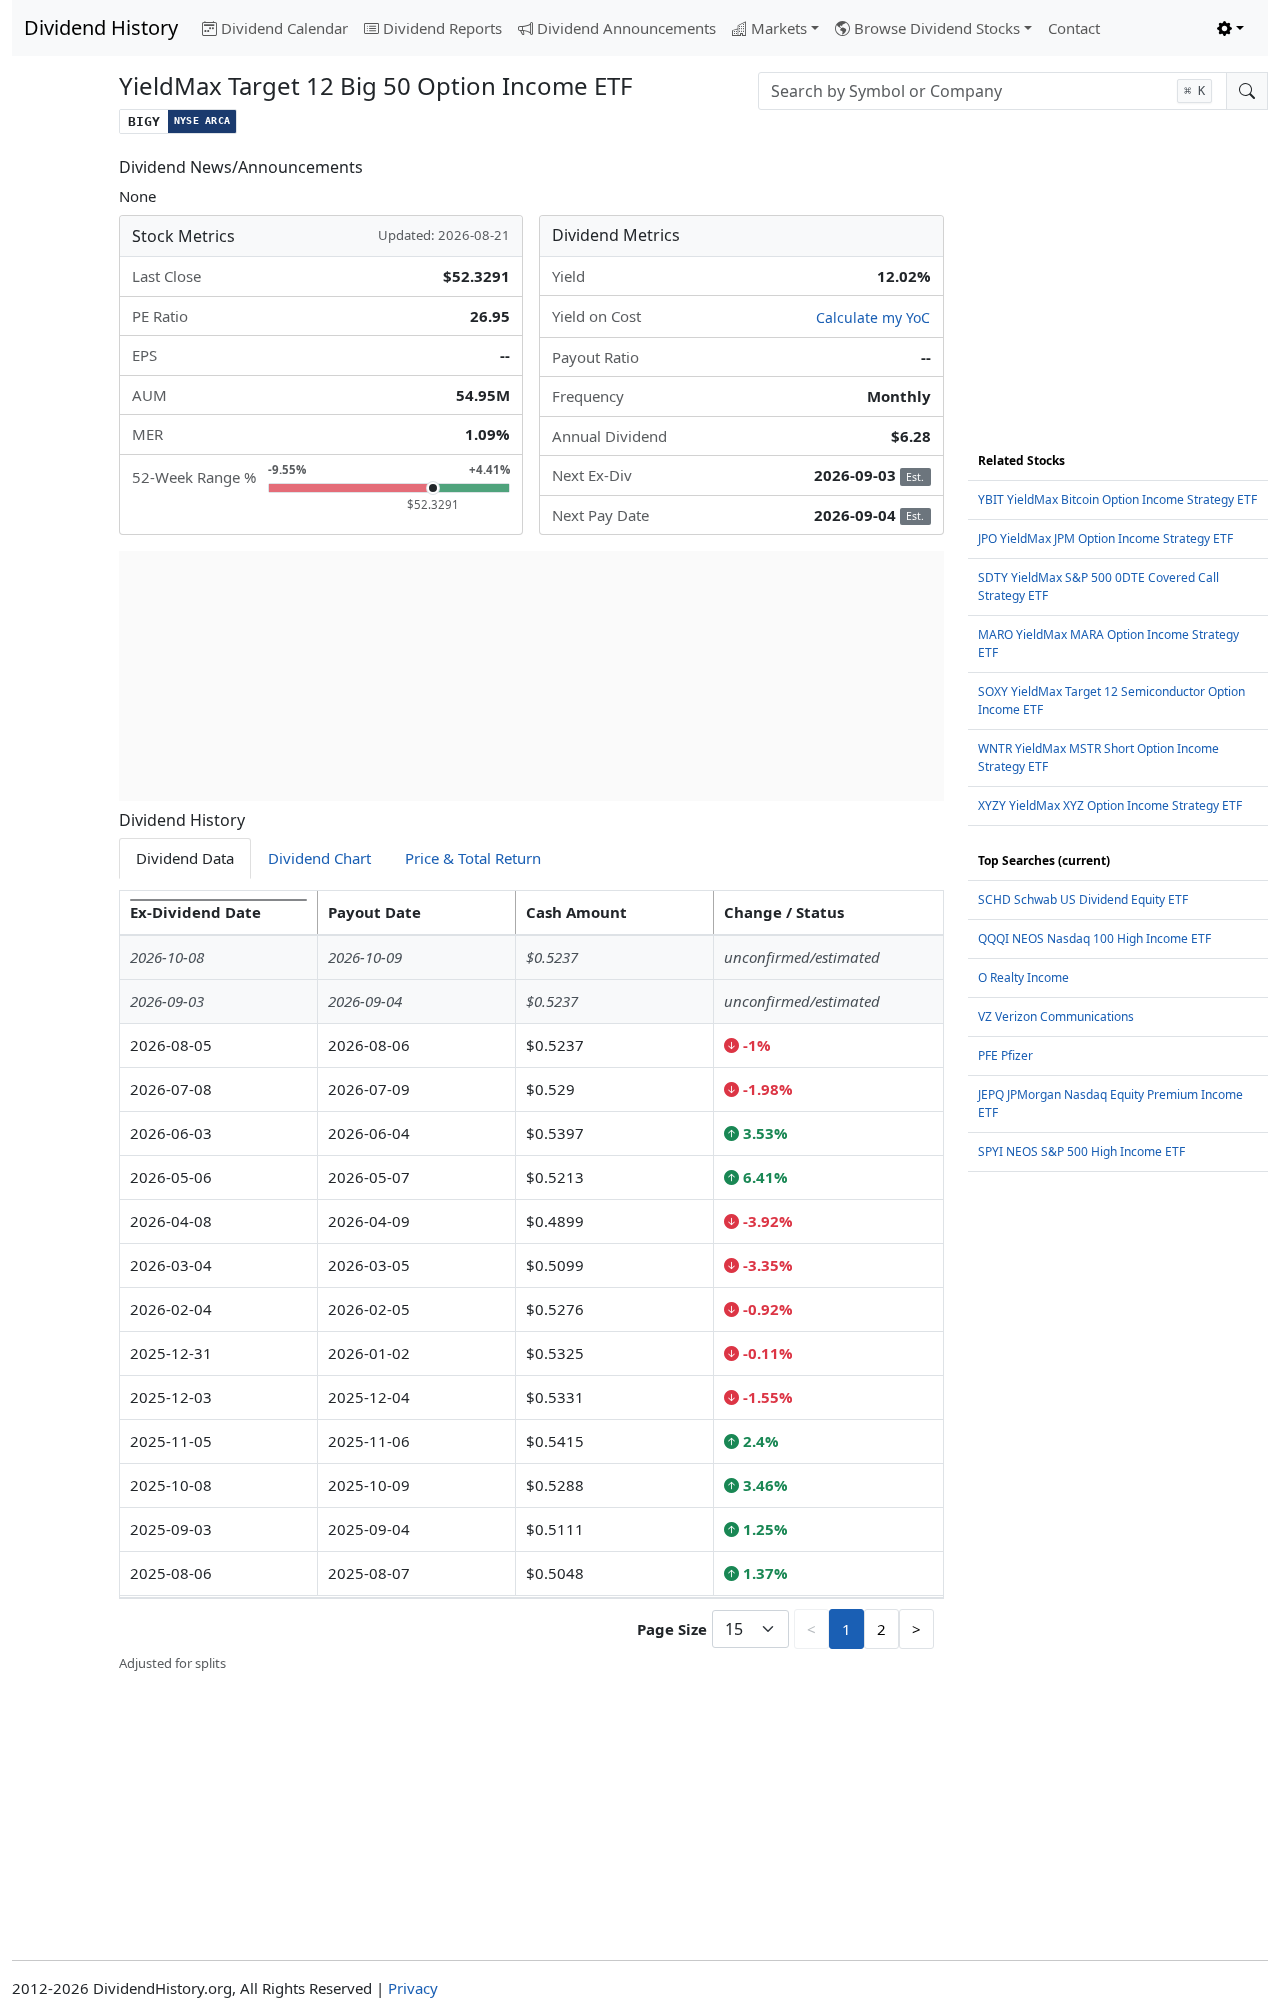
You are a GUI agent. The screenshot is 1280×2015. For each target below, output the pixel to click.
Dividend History (101, 27)
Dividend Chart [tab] (319, 858)
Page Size (672, 1629)
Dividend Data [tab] (185, 858)
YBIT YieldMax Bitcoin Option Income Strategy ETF (1117, 499)
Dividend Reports (442, 28)
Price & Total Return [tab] (473, 858)
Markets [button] (779, 28)
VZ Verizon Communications (1056, 1016)
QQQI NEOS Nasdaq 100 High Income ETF (1094, 938)
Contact (1074, 28)
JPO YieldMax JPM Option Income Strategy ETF (1105, 538)
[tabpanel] (531, 1282)
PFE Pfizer (1005, 1055)
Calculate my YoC (873, 317)
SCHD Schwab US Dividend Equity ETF (1083, 899)
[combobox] (992, 91)
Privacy (413, 1988)
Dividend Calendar (284, 28)
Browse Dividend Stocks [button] (937, 28)
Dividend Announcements (626, 28)
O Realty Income (1023, 977)
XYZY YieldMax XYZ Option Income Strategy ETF (1110, 805)
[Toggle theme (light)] (1230, 28)
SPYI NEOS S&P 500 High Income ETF (1081, 1151)
